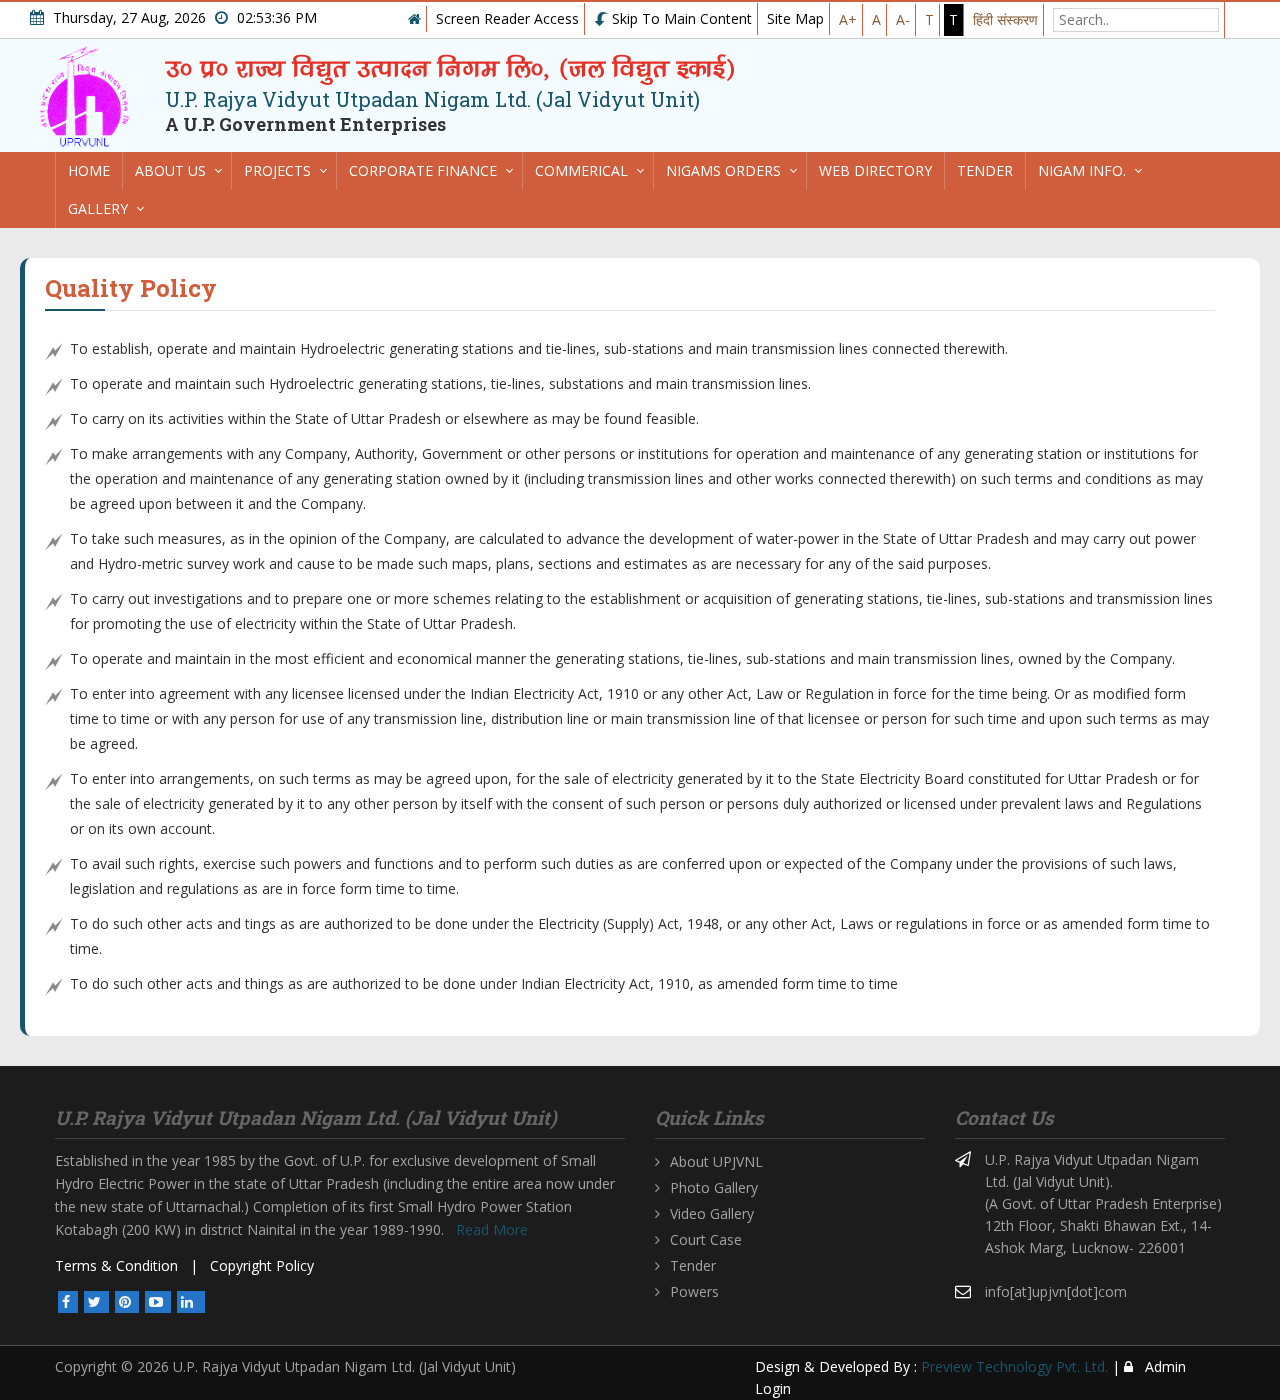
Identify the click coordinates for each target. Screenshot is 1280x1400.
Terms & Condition (116, 1265)
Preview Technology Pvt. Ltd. (1014, 1366)
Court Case (706, 1239)
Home (89, 170)
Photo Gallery (714, 1187)
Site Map (795, 18)
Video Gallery (712, 1213)
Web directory (875, 170)
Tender (985, 170)
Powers (694, 1291)
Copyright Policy (262, 1265)
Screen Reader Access (507, 18)
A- (903, 19)
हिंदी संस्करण (1005, 19)
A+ (848, 19)
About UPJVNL (716, 1161)
